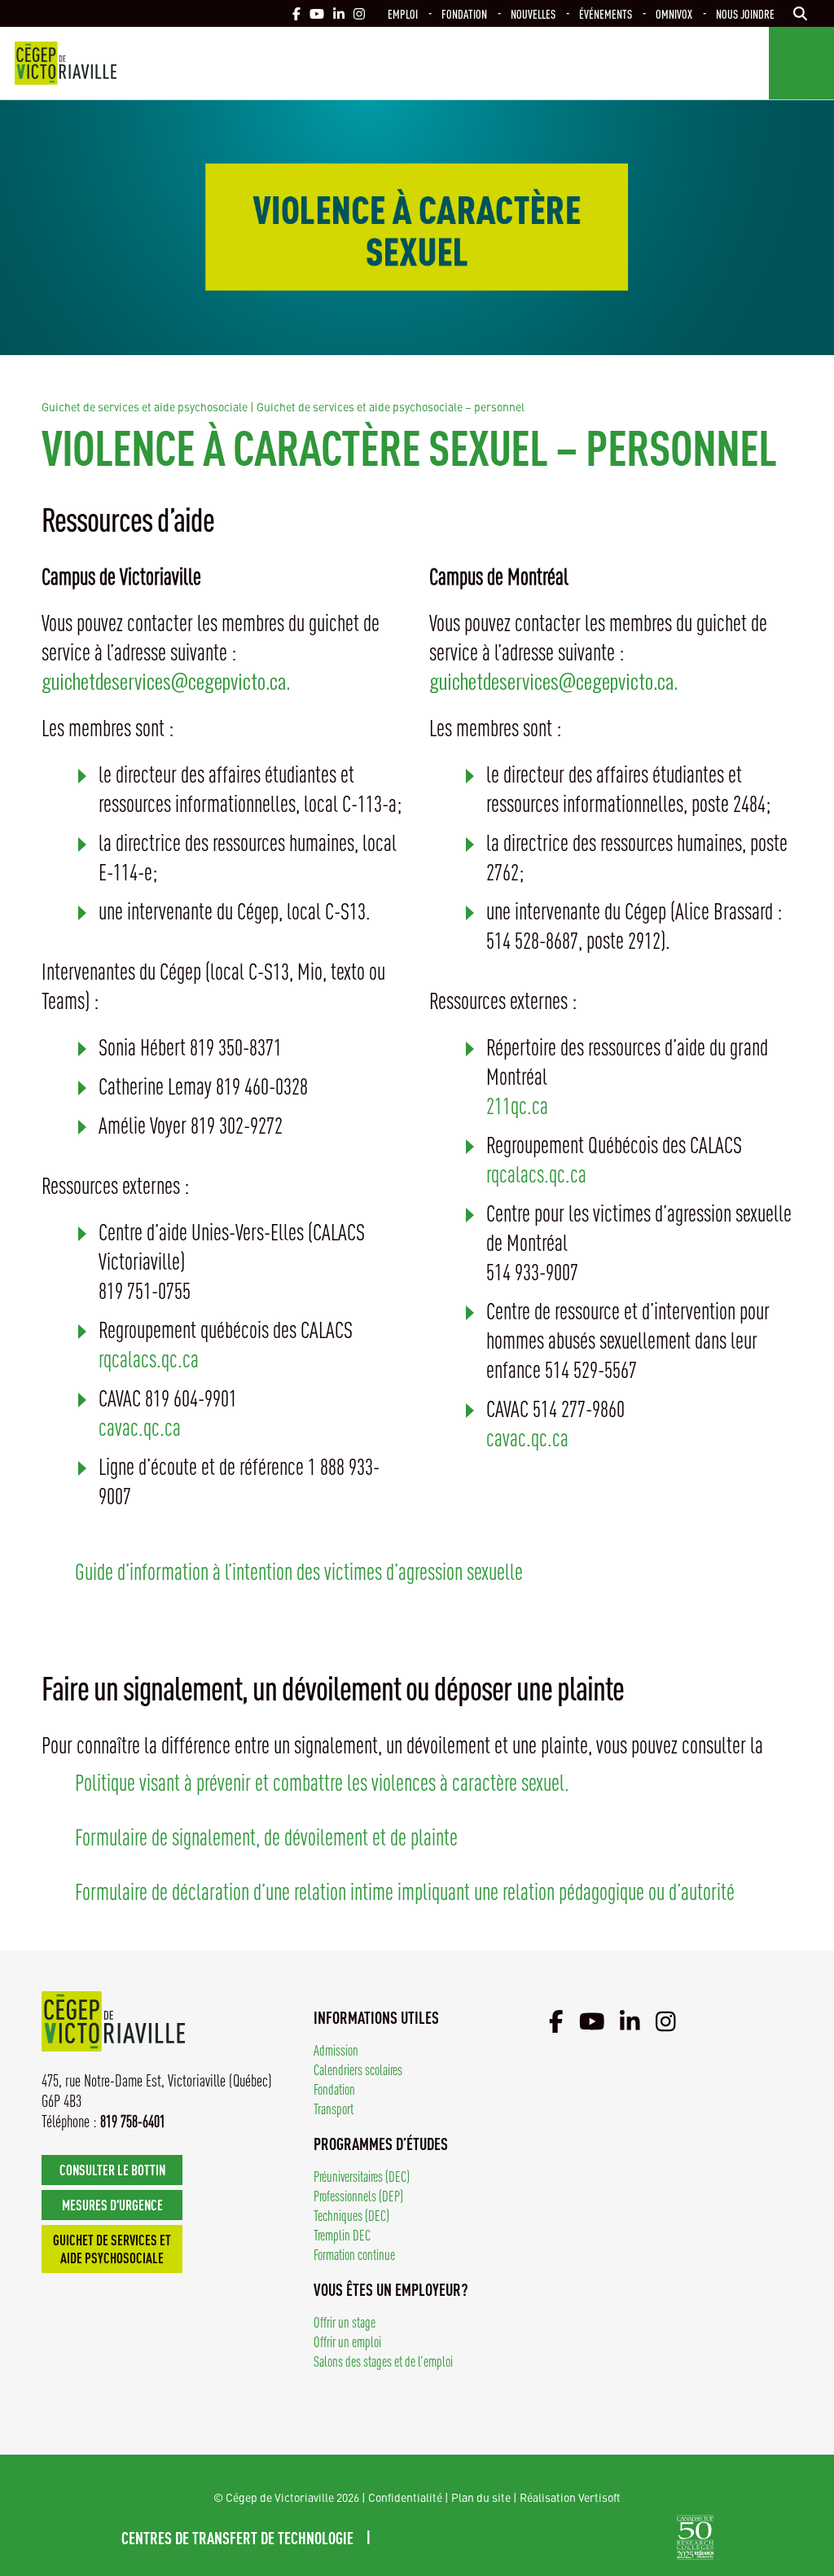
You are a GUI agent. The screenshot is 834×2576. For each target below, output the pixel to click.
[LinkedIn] (630, 2021)
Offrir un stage (345, 2321)
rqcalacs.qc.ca (149, 1358)
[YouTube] (592, 2021)
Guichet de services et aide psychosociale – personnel (391, 406)
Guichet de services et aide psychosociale (145, 406)
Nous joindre (745, 13)
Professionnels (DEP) (358, 2195)
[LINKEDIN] (339, 13)
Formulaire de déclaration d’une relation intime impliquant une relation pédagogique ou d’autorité (405, 1891)
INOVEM (632, 2537)
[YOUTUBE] (317, 13)
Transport (334, 2108)
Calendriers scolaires (358, 2069)
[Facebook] (556, 2021)
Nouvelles (533, 13)
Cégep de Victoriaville (66, 63)
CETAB (434, 2537)
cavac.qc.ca (140, 1426)
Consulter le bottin (112, 2169)
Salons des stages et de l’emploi (383, 2361)
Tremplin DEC (342, 2234)
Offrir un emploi (347, 2341)
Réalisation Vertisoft (570, 2497)
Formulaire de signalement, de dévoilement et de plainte (266, 1836)
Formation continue (354, 2254)
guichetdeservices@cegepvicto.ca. (166, 680)
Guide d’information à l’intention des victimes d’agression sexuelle (299, 1571)
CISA (544, 2537)
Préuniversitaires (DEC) (362, 2176)
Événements (606, 13)
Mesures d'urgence (112, 2204)
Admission (336, 2049)
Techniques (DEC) (351, 2215)
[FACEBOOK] (296, 13)
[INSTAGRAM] (359, 13)
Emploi (403, 13)
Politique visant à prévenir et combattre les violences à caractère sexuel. (322, 1782)
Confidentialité (405, 2497)
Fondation (464, 13)
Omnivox (674, 13)
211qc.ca (517, 1105)
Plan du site (481, 2497)
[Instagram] (666, 2021)
